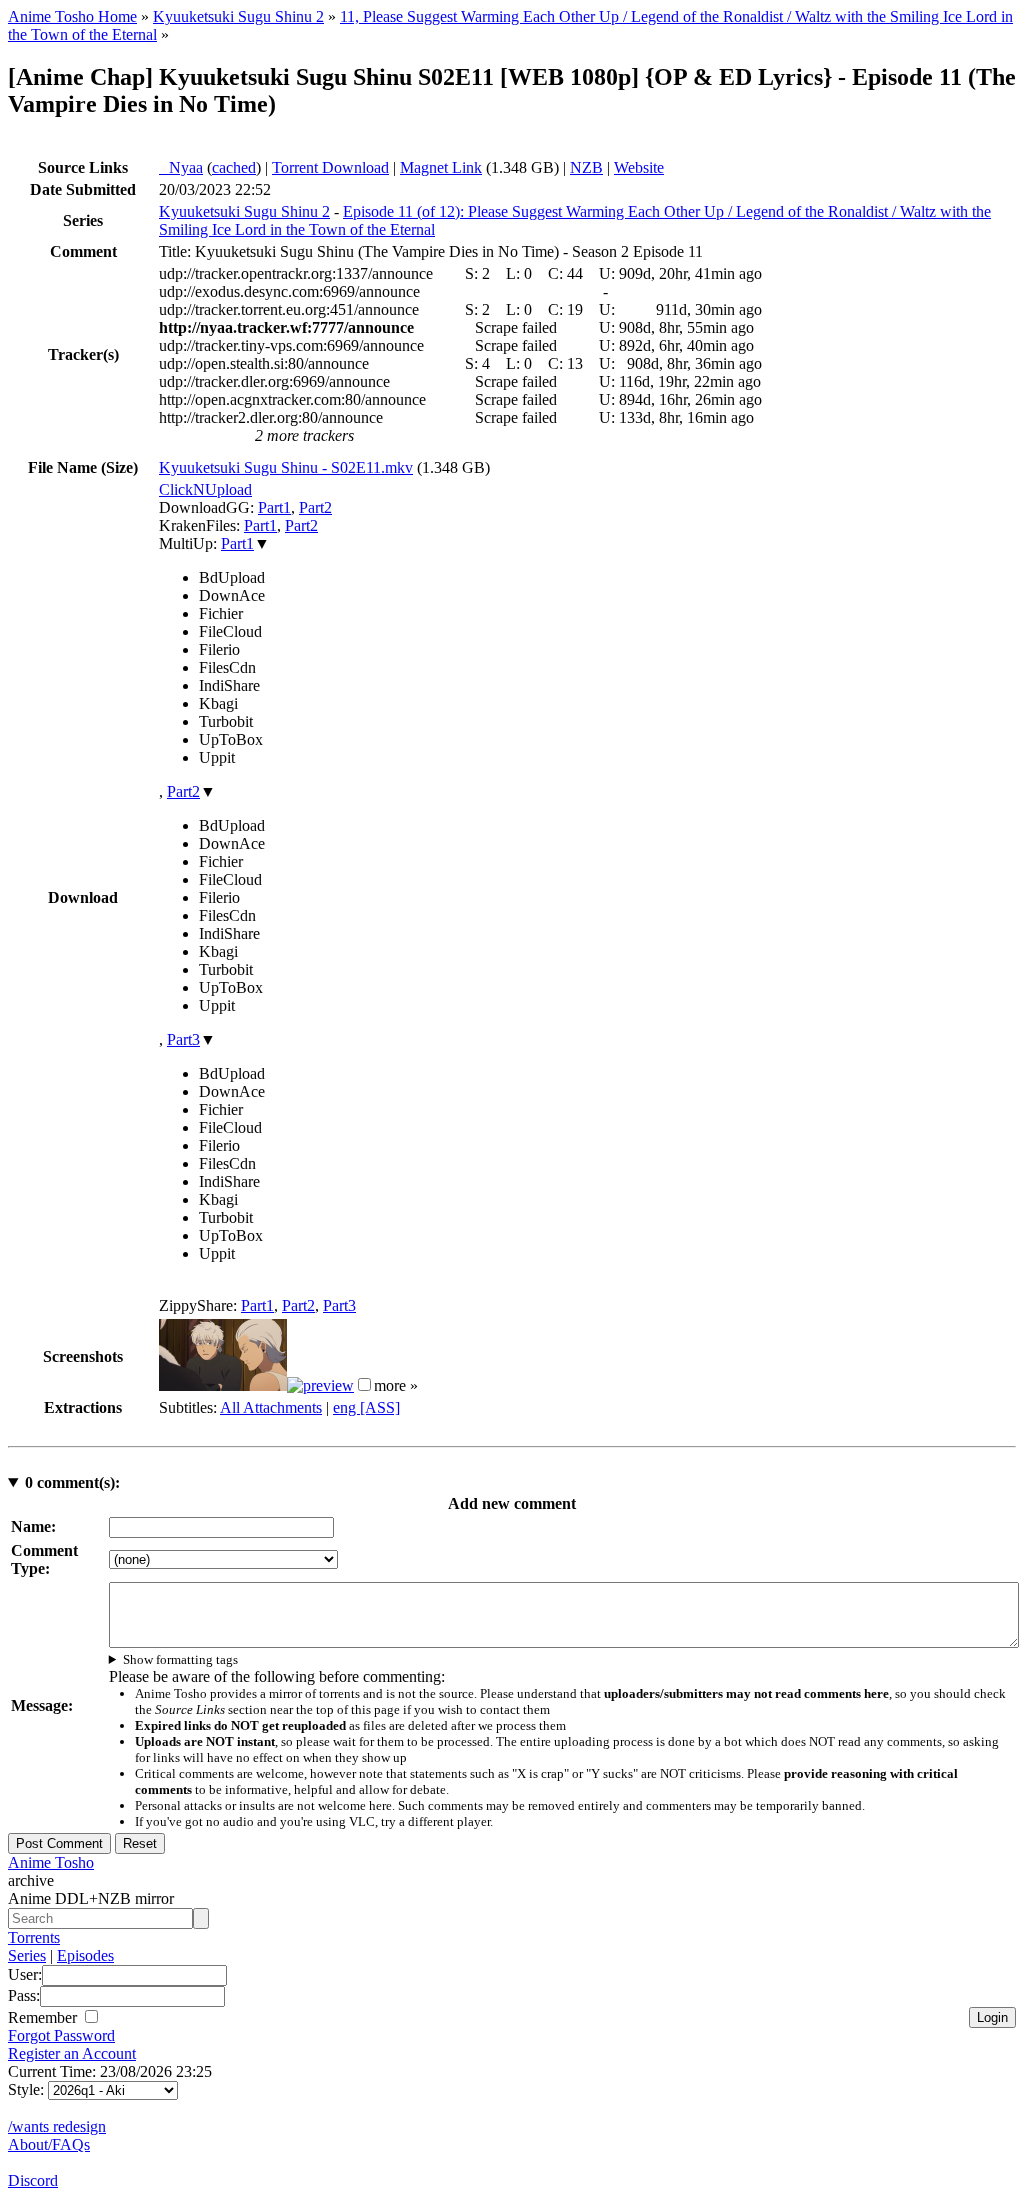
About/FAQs (49, 2144)
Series (27, 1955)
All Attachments (271, 1407)
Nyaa (181, 167)
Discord (33, 2180)
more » (396, 1385)
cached (234, 167)
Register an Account (72, 2053)
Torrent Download (330, 167)
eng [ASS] (366, 1407)
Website (639, 167)
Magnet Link (441, 167)
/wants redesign (57, 2126)
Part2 (315, 507)
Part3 (183, 1039)
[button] (364, 1384)
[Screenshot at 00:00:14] (223, 1385)
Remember (44, 2017)
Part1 (274, 507)
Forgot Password (61, 2035)
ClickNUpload (205, 489)
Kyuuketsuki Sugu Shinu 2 (238, 16)
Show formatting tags (180, 1659)
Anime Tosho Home (72, 16)
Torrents (34, 1937)
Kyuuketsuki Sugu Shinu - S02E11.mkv (286, 467)
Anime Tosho (51, 1862)
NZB (586, 167)
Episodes (85, 1955)
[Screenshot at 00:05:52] (320, 1385)
